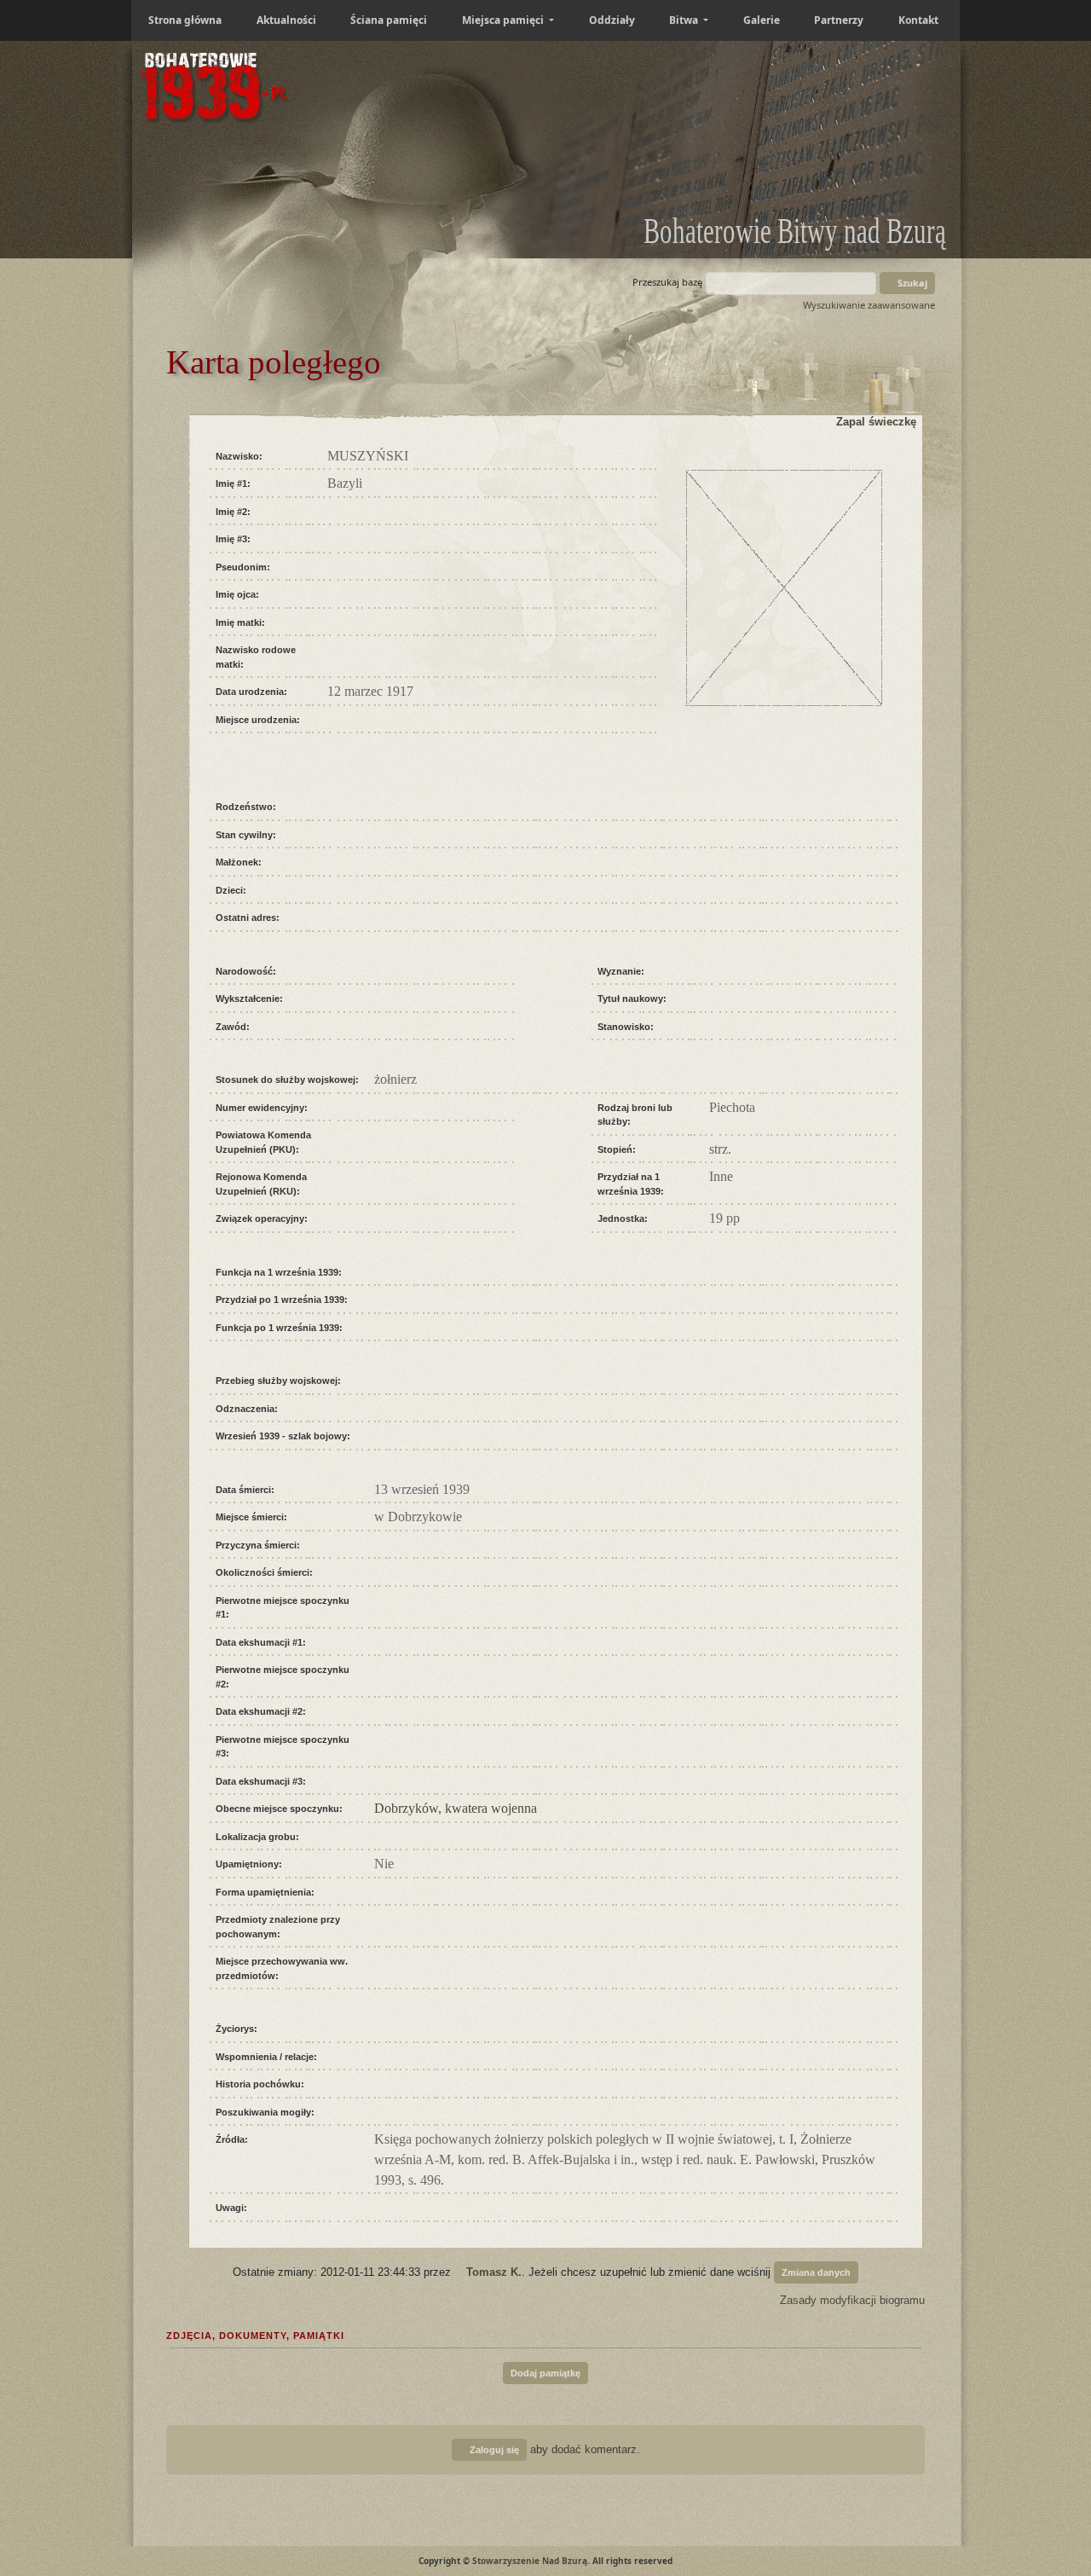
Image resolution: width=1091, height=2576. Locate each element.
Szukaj (911, 283)
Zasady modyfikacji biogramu (851, 2300)
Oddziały (612, 20)
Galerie (762, 20)
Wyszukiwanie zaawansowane (869, 305)
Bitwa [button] (685, 20)
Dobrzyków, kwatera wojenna (456, 1808)
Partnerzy (839, 20)
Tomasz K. (494, 2271)
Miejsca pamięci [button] (504, 20)
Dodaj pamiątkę (545, 2373)
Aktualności (286, 20)
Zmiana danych (816, 2272)
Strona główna (185, 20)
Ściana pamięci (389, 20)
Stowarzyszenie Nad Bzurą (530, 2561)
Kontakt (918, 20)
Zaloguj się (493, 2450)
